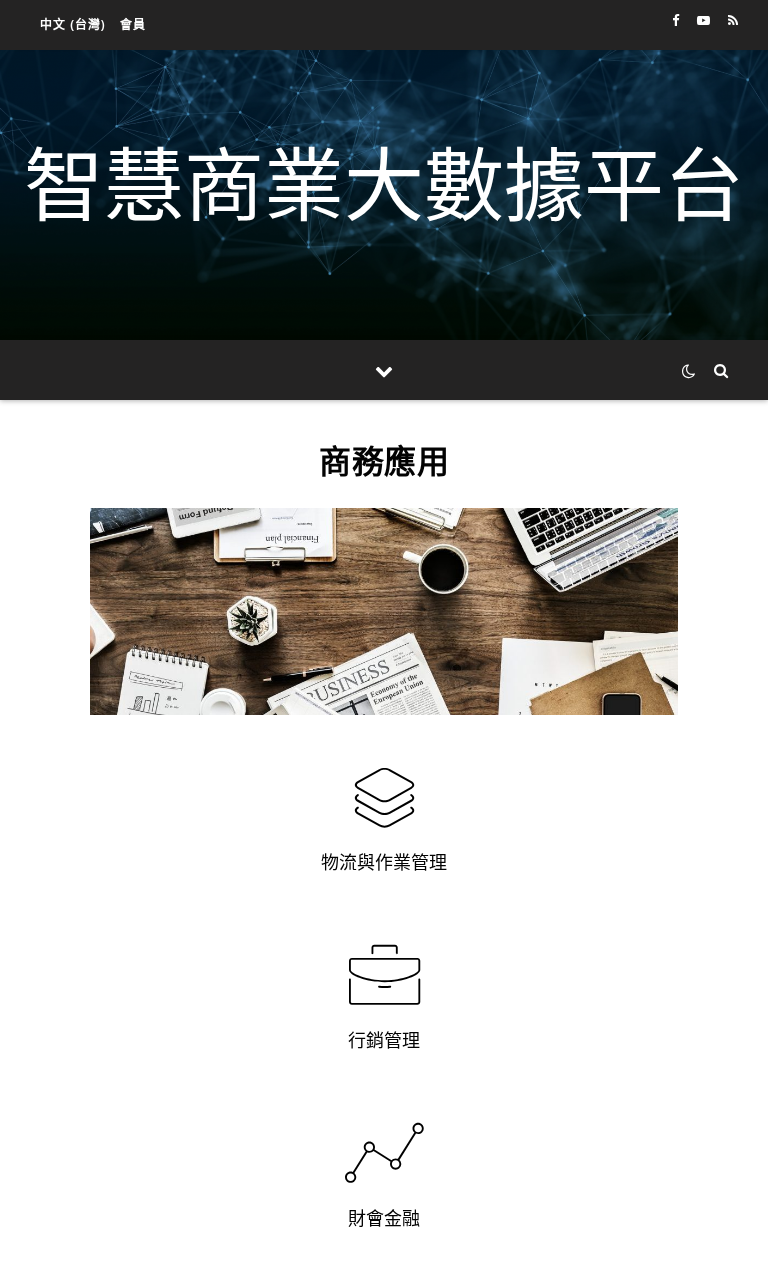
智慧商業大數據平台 (384, 183)
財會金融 (384, 1218)
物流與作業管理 (384, 862)
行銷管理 (384, 1040)
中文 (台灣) (73, 24)
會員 (133, 24)
